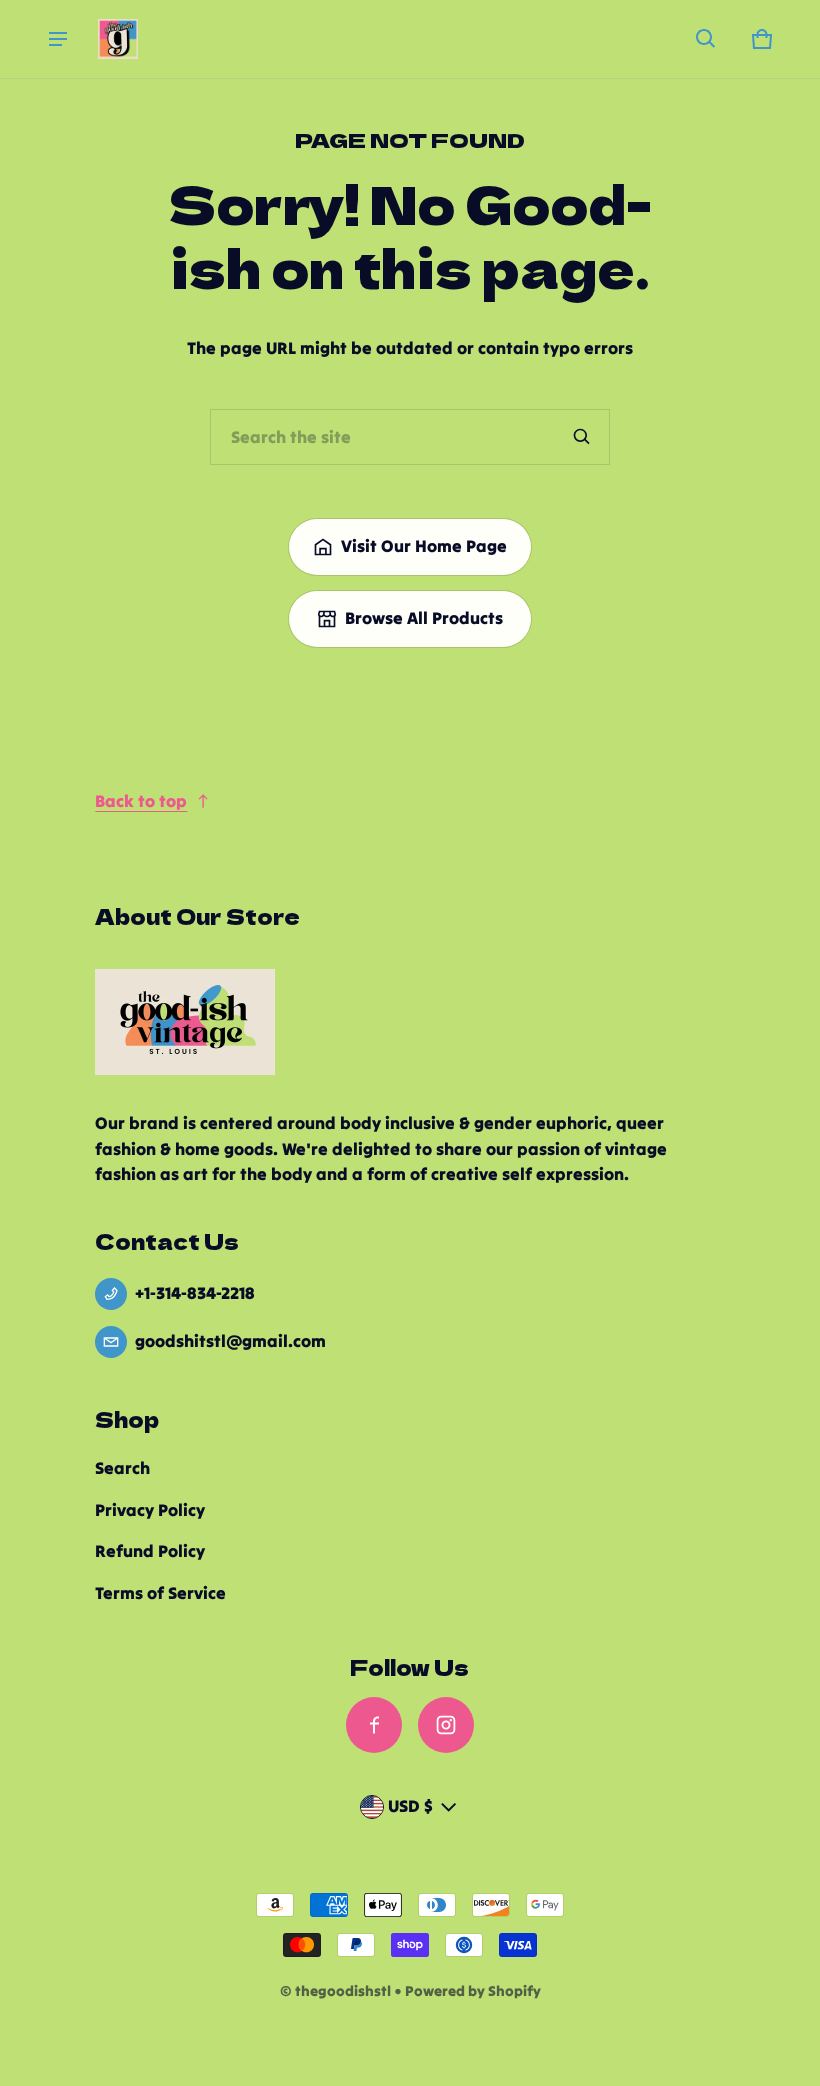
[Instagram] (446, 1725)
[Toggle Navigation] (58, 39)
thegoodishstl (343, 1991)
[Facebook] (374, 1725)
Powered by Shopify (473, 1991)
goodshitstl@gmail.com (230, 1341)
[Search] (582, 437)
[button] (706, 39)
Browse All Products (424, 618)
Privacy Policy (150, 1510)
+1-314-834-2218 (195, 1293)
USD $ (410, 1806)
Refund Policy (150, 1551)
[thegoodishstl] (118, 39)
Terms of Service (160, 1593)
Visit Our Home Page (424, 546)
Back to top (141, 801)
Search (122, 1468)
